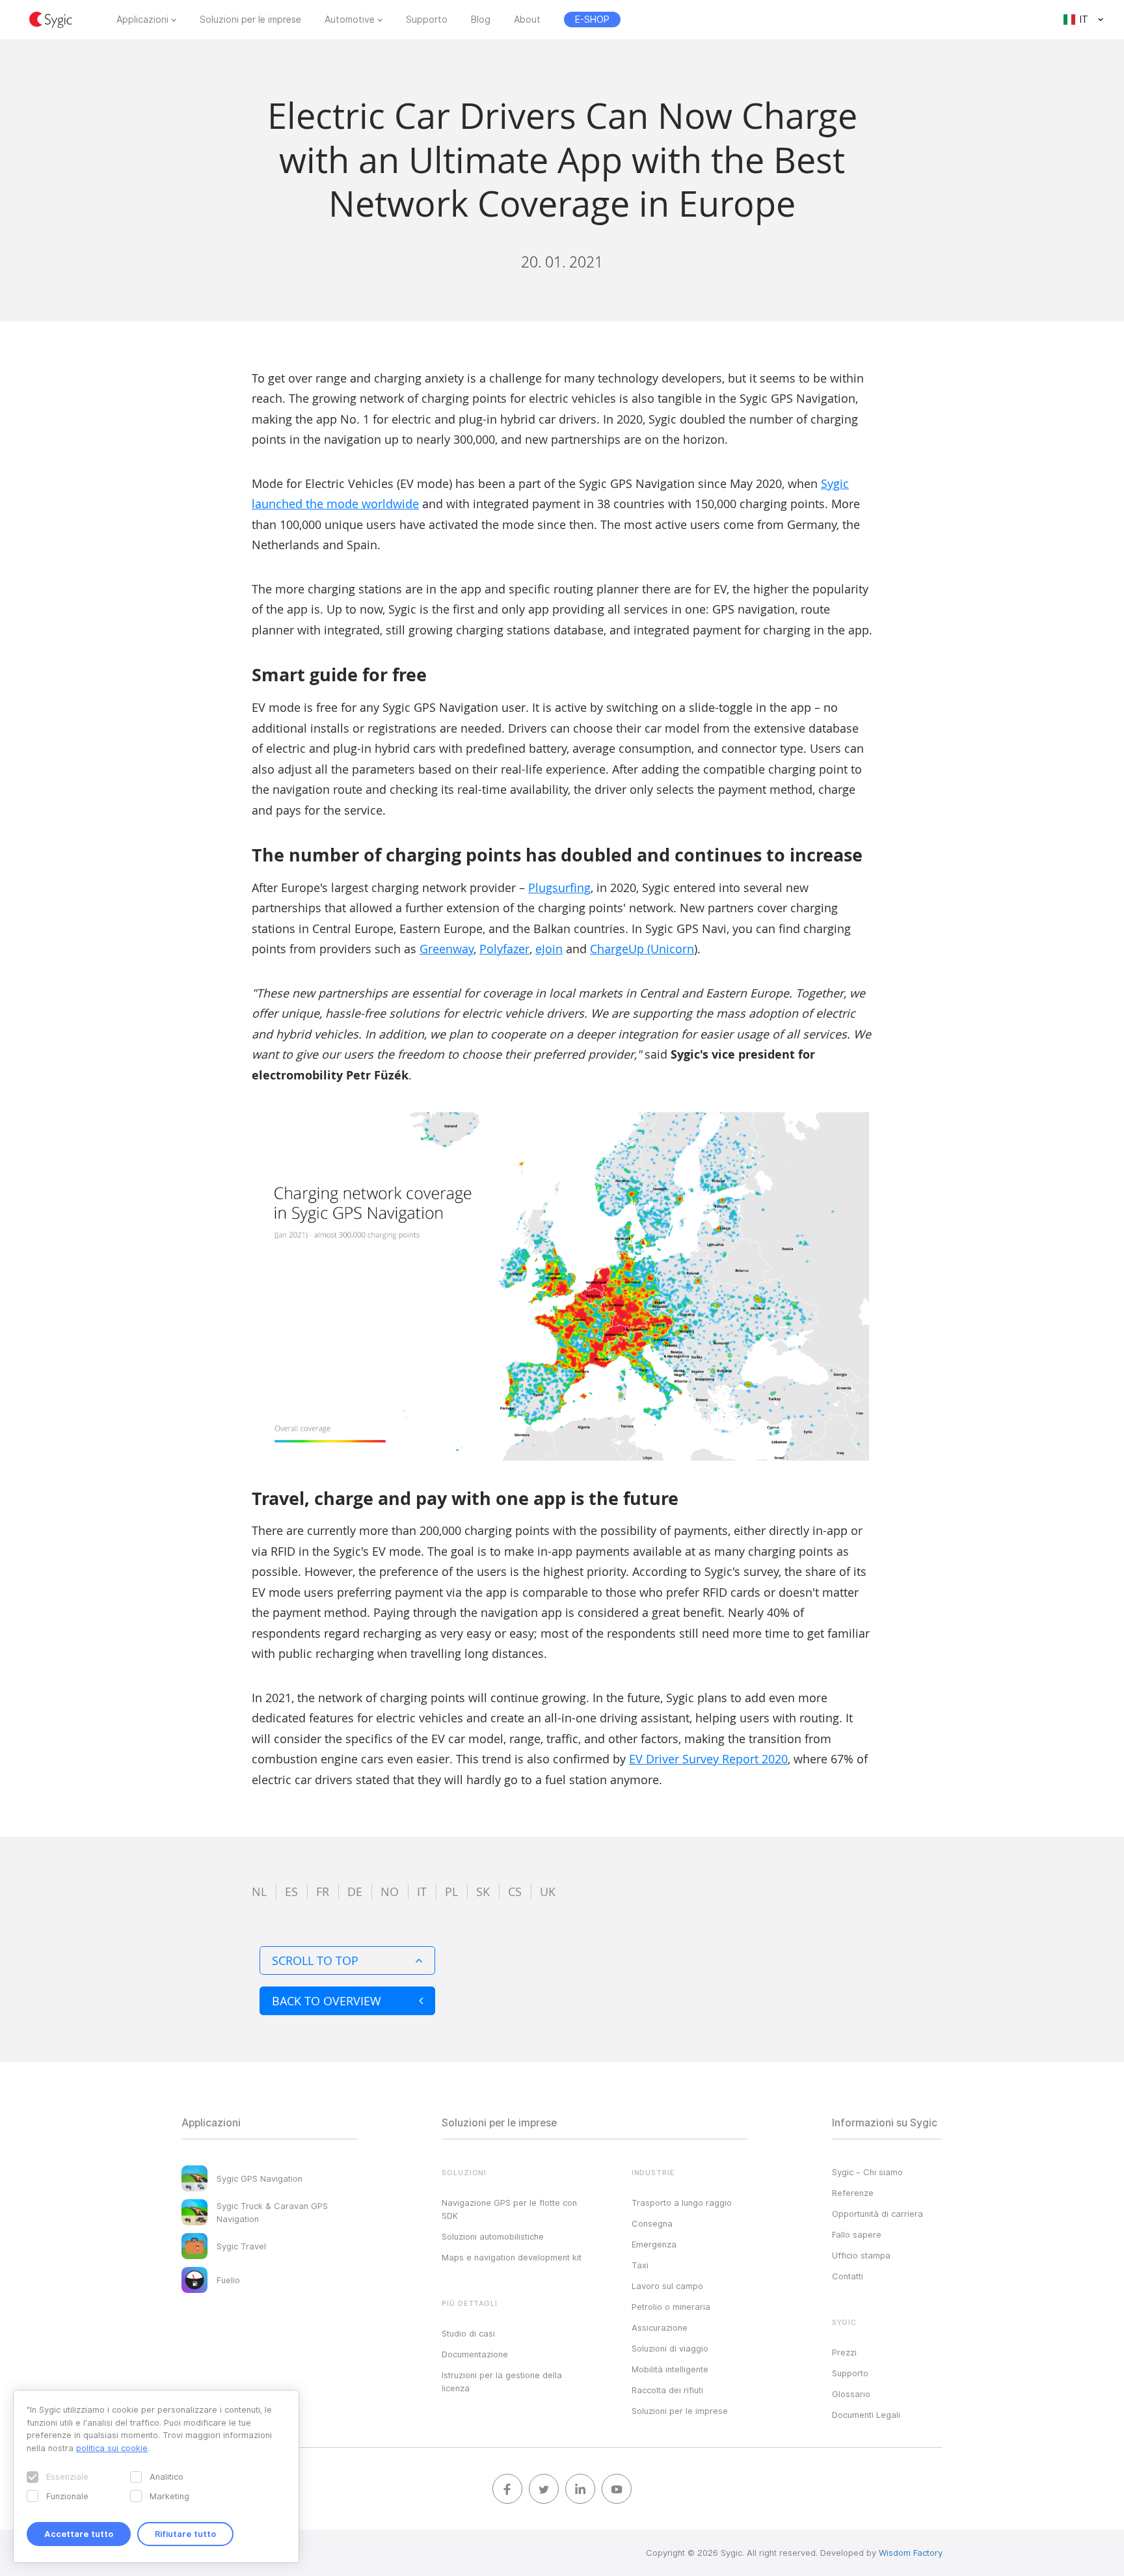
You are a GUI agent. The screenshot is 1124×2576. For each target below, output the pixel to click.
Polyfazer (504, 949)
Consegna (652, 2223)
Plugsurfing (559, 888)
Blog (481, 20)
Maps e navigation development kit (512, 2257)
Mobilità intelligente (670, 2369)
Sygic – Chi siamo (867, 2172)
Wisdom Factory (911, 2553)
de (355, 1891)
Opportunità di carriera (877, 2214)
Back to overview (327, 2001)
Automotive (350, 20)
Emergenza (654, 2244)
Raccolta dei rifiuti (667, 2390)
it (422, 1891)
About (527, 20)
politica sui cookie (112, 2448)
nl (259, 1891)
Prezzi (844, 2352)
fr (323, 1891)
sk (483, 1891)
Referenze (853, 2193)
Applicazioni (142, 20)
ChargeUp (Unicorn (642, 949)
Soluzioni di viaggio (670, 2348)
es (291, 1891)
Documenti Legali (866, 2415)
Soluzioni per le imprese (250, 20)
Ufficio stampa (861, 2255)
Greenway (447, 949)
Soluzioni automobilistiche (493, 2236)
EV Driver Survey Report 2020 (708, 1759)
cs (515, 1891)
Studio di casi (468, 2333)
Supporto (427, 20)
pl (451, 1891)
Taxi (640, 2265)
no (390, 1891)
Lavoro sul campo (667, 2286)
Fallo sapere (857, 2234)
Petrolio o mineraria (671, 2307)
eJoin (549, 949)
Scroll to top (315, 1960)
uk (548, 1891)
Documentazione (475, 2354)
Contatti (848, 2276)
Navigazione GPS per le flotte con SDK (509, 2209)
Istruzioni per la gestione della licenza (502, 2381)
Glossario (851, 2394)
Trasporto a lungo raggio (682, 2203)
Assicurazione (660, 2327)
